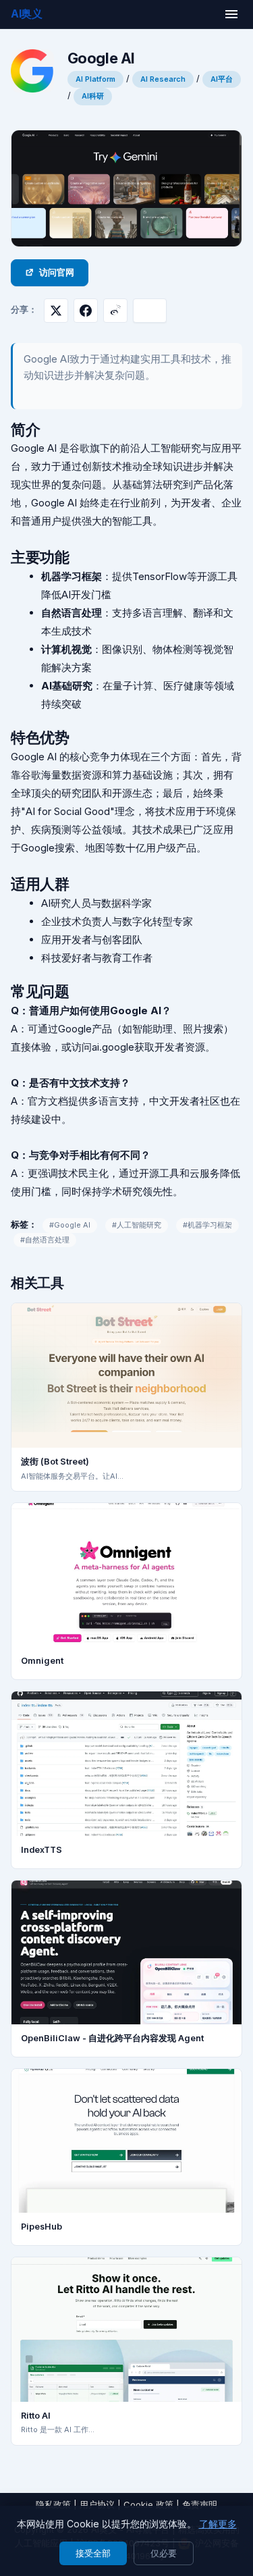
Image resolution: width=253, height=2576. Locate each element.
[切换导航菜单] (231, 14)
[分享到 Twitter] (56, 311)
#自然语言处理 (45, 1240)
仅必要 (164, 2553)
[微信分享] (150, 311)
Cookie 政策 (148, 2504)
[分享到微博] (115, 311)
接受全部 (93, 2553)
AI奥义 (27, 14)
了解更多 (218, 2524)
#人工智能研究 (137, 1225)
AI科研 (93, 96)
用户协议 (97, 2504)
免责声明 (200, 2504)
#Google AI (70, 1225)
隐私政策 (53, 2504)
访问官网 (57, 272)
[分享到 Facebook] (86, 311)
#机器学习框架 (207, 1225)
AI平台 (222, 79)
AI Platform (95, 79)
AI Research (163, 79)
